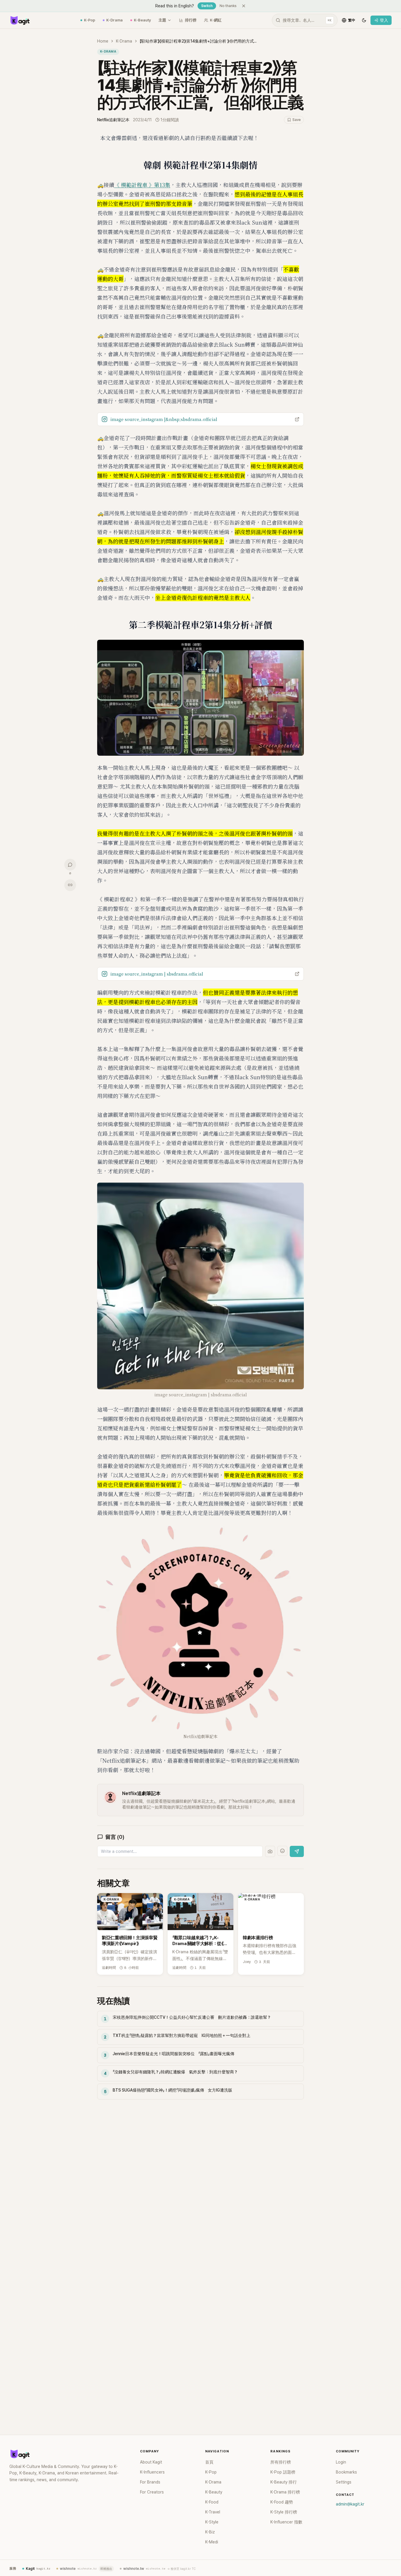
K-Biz (210, 2532)
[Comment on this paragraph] (312, 138)
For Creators (152, 2492)
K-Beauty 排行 (284, 2482)
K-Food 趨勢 (282, 2502)
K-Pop (90, 20)
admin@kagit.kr (350, 2504)
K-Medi (212, 2542)
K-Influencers (152, 2472)
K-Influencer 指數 (286, 2522)
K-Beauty (142, 20)
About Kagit (151, 2462)
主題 (162, 20)
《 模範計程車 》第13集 (142, 185)
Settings (344, 2482)
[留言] (70, 865)
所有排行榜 (281, 2462)
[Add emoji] (282, 1851)
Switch (207, 6)
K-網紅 (216, 20)
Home (103, 41)
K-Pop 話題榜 (283, 2472)
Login (341, 2462)
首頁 (209, 2462)
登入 (384, 20)
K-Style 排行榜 (284, 2512)
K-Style (212, 2522)
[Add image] (270, 1851)
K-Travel (213, 2512)
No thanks (228, 6)
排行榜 (191, 20)
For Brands (150, 2482)
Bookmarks (346, 2472)
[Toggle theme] (364, 20)
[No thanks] (244, 6)
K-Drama (114, 20)
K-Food (212, 2502)
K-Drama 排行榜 (285, 2492)
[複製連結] (70, 885)
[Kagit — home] (20, 20)
